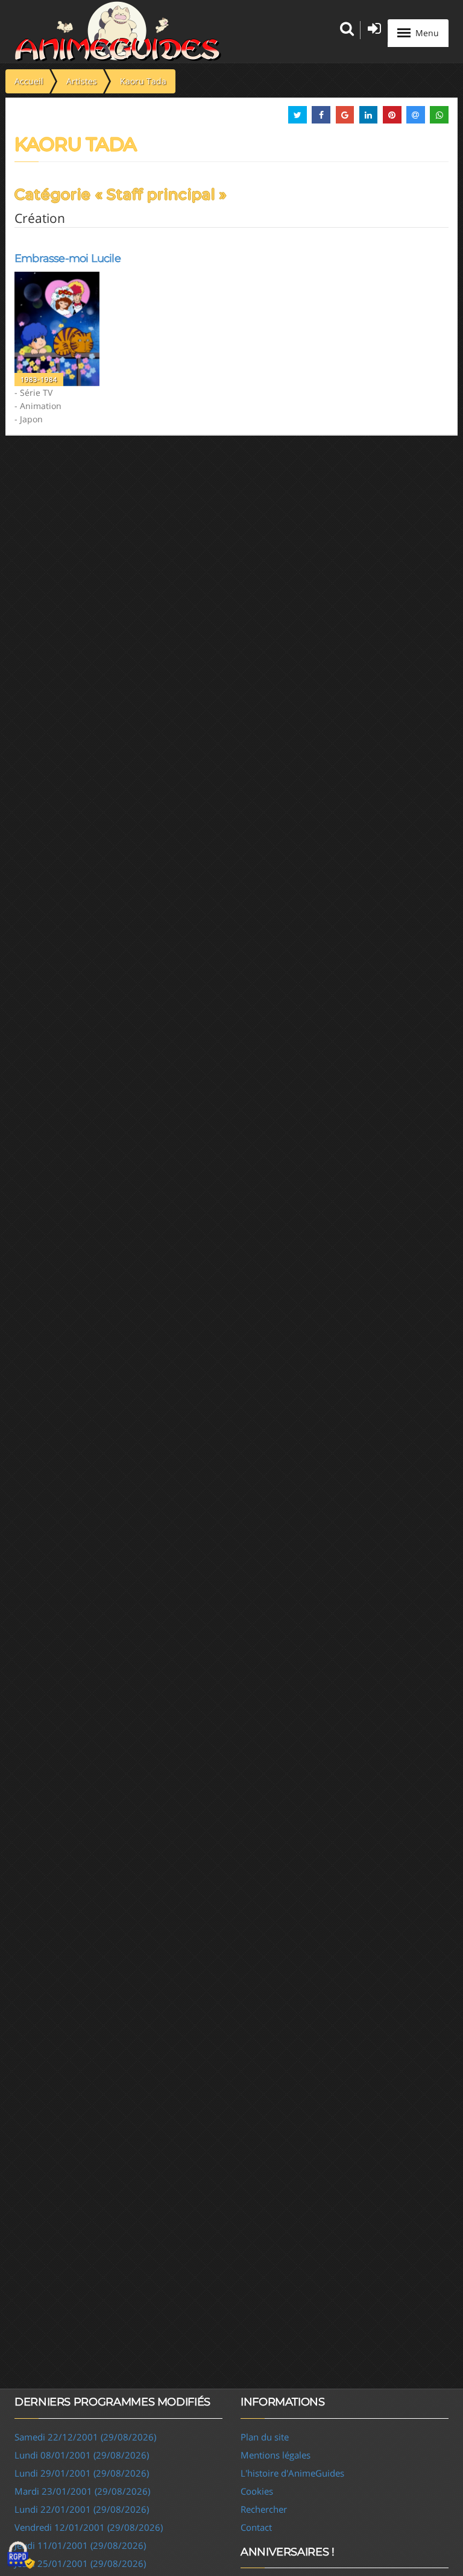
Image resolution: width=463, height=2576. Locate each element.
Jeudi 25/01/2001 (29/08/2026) (80, 2563)
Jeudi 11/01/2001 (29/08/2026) (80, 2545)
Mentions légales (276, 2455)
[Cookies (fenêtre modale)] (21, 2556)
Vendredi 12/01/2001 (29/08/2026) (89, 2527)
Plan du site (265, 2437)
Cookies (257, 2491)
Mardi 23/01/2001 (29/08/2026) (82, 2491)
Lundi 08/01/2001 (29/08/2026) (82, 2455)
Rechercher (264, 2509)
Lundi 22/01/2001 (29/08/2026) (82, 2509)
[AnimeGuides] (118, 31)
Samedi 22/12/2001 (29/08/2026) (85, 2437)
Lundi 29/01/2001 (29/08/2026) (82, 2473)
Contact (256, 2527)
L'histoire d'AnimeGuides (292, 2473)
